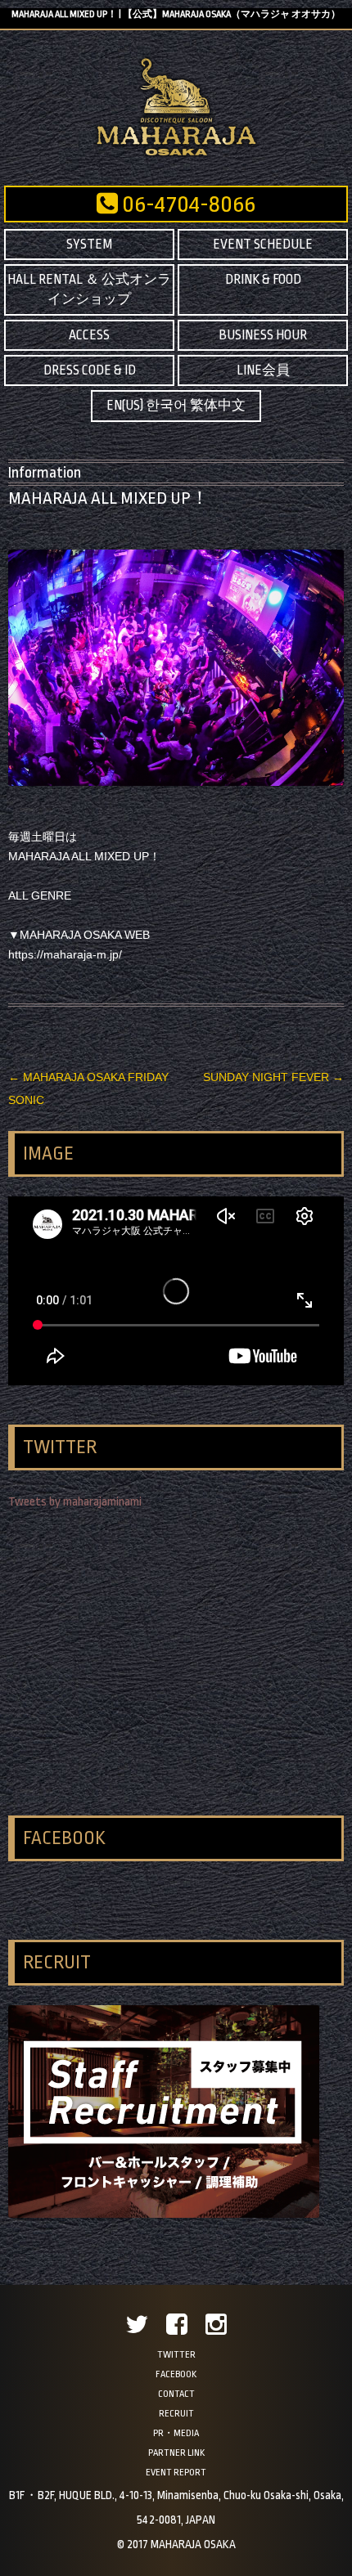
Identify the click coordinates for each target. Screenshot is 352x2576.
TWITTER (176, 2355)
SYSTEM (89, 245)
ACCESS (89, 335)
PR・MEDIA (176, 2433)
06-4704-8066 (187, 204)
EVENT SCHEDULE (263, 245)
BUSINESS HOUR (263, 335)
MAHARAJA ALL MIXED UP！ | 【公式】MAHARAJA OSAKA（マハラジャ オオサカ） (176, 14)
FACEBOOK (176, 2374)
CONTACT (176, 2394)
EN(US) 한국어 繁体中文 (176, 406)
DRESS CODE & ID (90, 370)
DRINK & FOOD (263, 280)
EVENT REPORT (176, 2473)
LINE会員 (263, 370)
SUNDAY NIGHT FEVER (273, 1077)
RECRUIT (176, 2414)
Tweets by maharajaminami (75, 1502)
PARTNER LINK (176, 2453)
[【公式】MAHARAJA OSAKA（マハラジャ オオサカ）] (176, 155)
